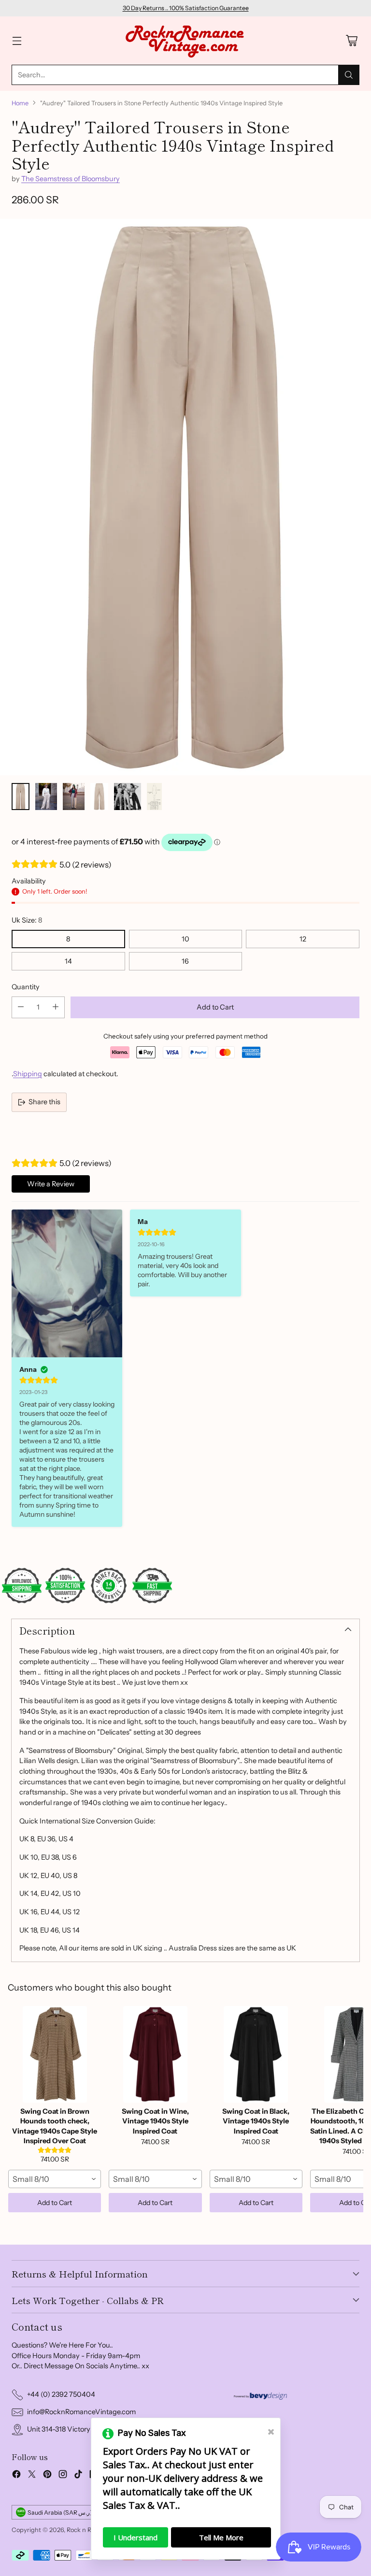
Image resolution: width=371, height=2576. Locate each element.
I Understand (136, 2537)
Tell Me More (221, 2537)
